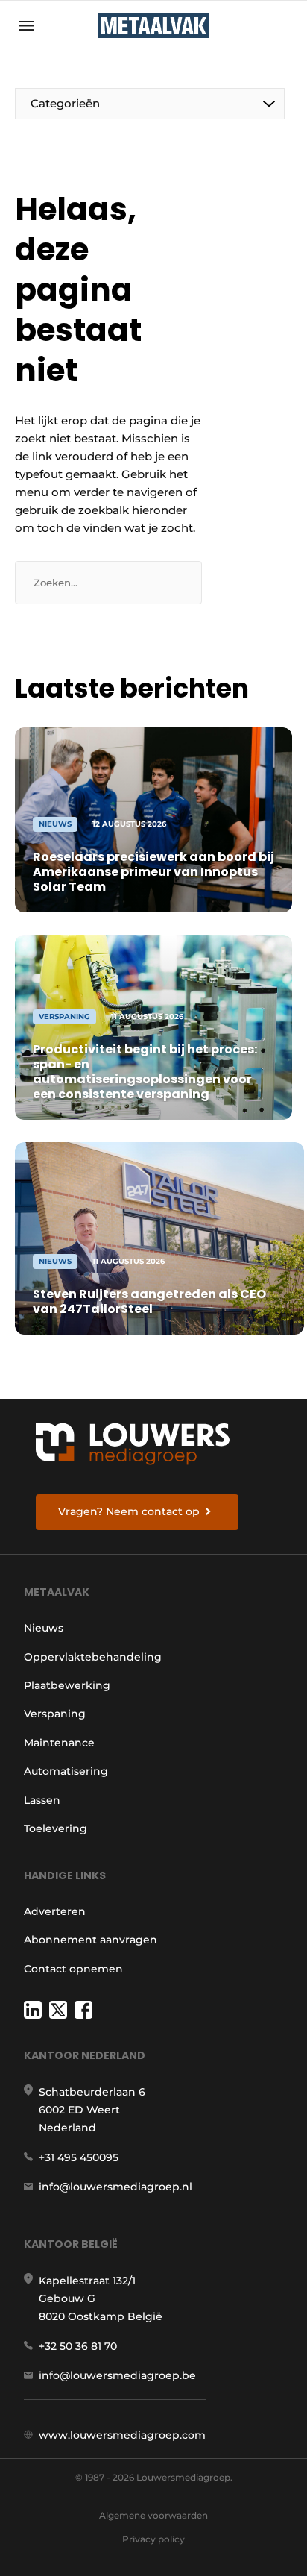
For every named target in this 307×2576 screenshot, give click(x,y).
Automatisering (66, 1771)
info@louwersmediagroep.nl (115, 2187)
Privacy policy (153, 2539)
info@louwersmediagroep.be (117, 2375)
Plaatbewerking (67, 1685)
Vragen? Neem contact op (129, 1511)
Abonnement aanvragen (91, 1940)
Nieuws (44, 1628)
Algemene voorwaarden (153, 2515)
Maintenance (59, 1743)
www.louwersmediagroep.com (122, 2435)
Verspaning (55, 1714)
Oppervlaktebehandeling (93, 1657)
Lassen (42, 1800)
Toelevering (56, 1828)
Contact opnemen (73, 1969)
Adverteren (55, 1911)
